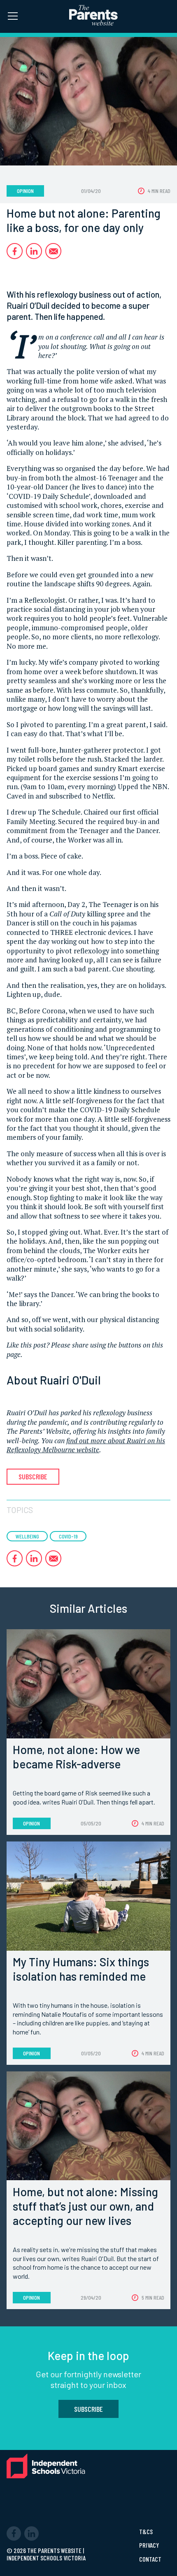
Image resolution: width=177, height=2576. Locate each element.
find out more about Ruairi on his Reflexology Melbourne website (86, 1445)
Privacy (149, 2545)
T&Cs (146, 2532)
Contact (150, 2559)
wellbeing (27, 1536)
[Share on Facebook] (15, 251)
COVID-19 (68, 1536)
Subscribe (33, 1476)
